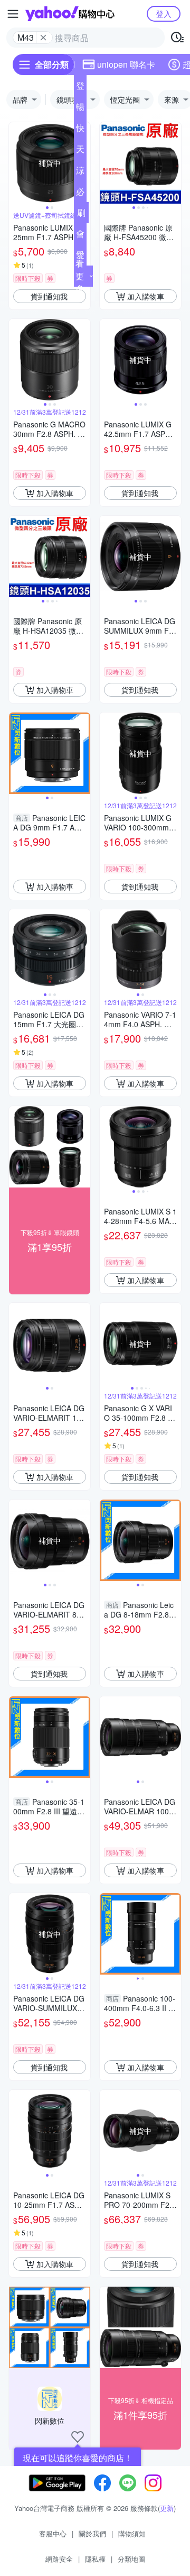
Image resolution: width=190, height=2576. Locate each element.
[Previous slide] (16, 163)
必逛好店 (80, 194)
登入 (164, 13)
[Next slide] (174, 163)
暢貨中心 (80, 109)
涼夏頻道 (80, 172)
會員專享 (80, 236)
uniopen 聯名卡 (126, 64)
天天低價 (80, 151)
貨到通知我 (49, 296)
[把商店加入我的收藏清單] (78, 2437)
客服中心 (53, 2533)
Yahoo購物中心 (70, 14)
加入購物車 (146, 296)
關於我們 (92, 2533)
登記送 (80, 88)
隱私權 (95, 2559)
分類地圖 (131, 2559)
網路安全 (59, 2559)
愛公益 (80, 257)
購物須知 (132, 2533)
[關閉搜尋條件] (43, 38)
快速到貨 (80, 130)
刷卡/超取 (81, 215)
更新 (167, 2508)
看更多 (80, 276)
